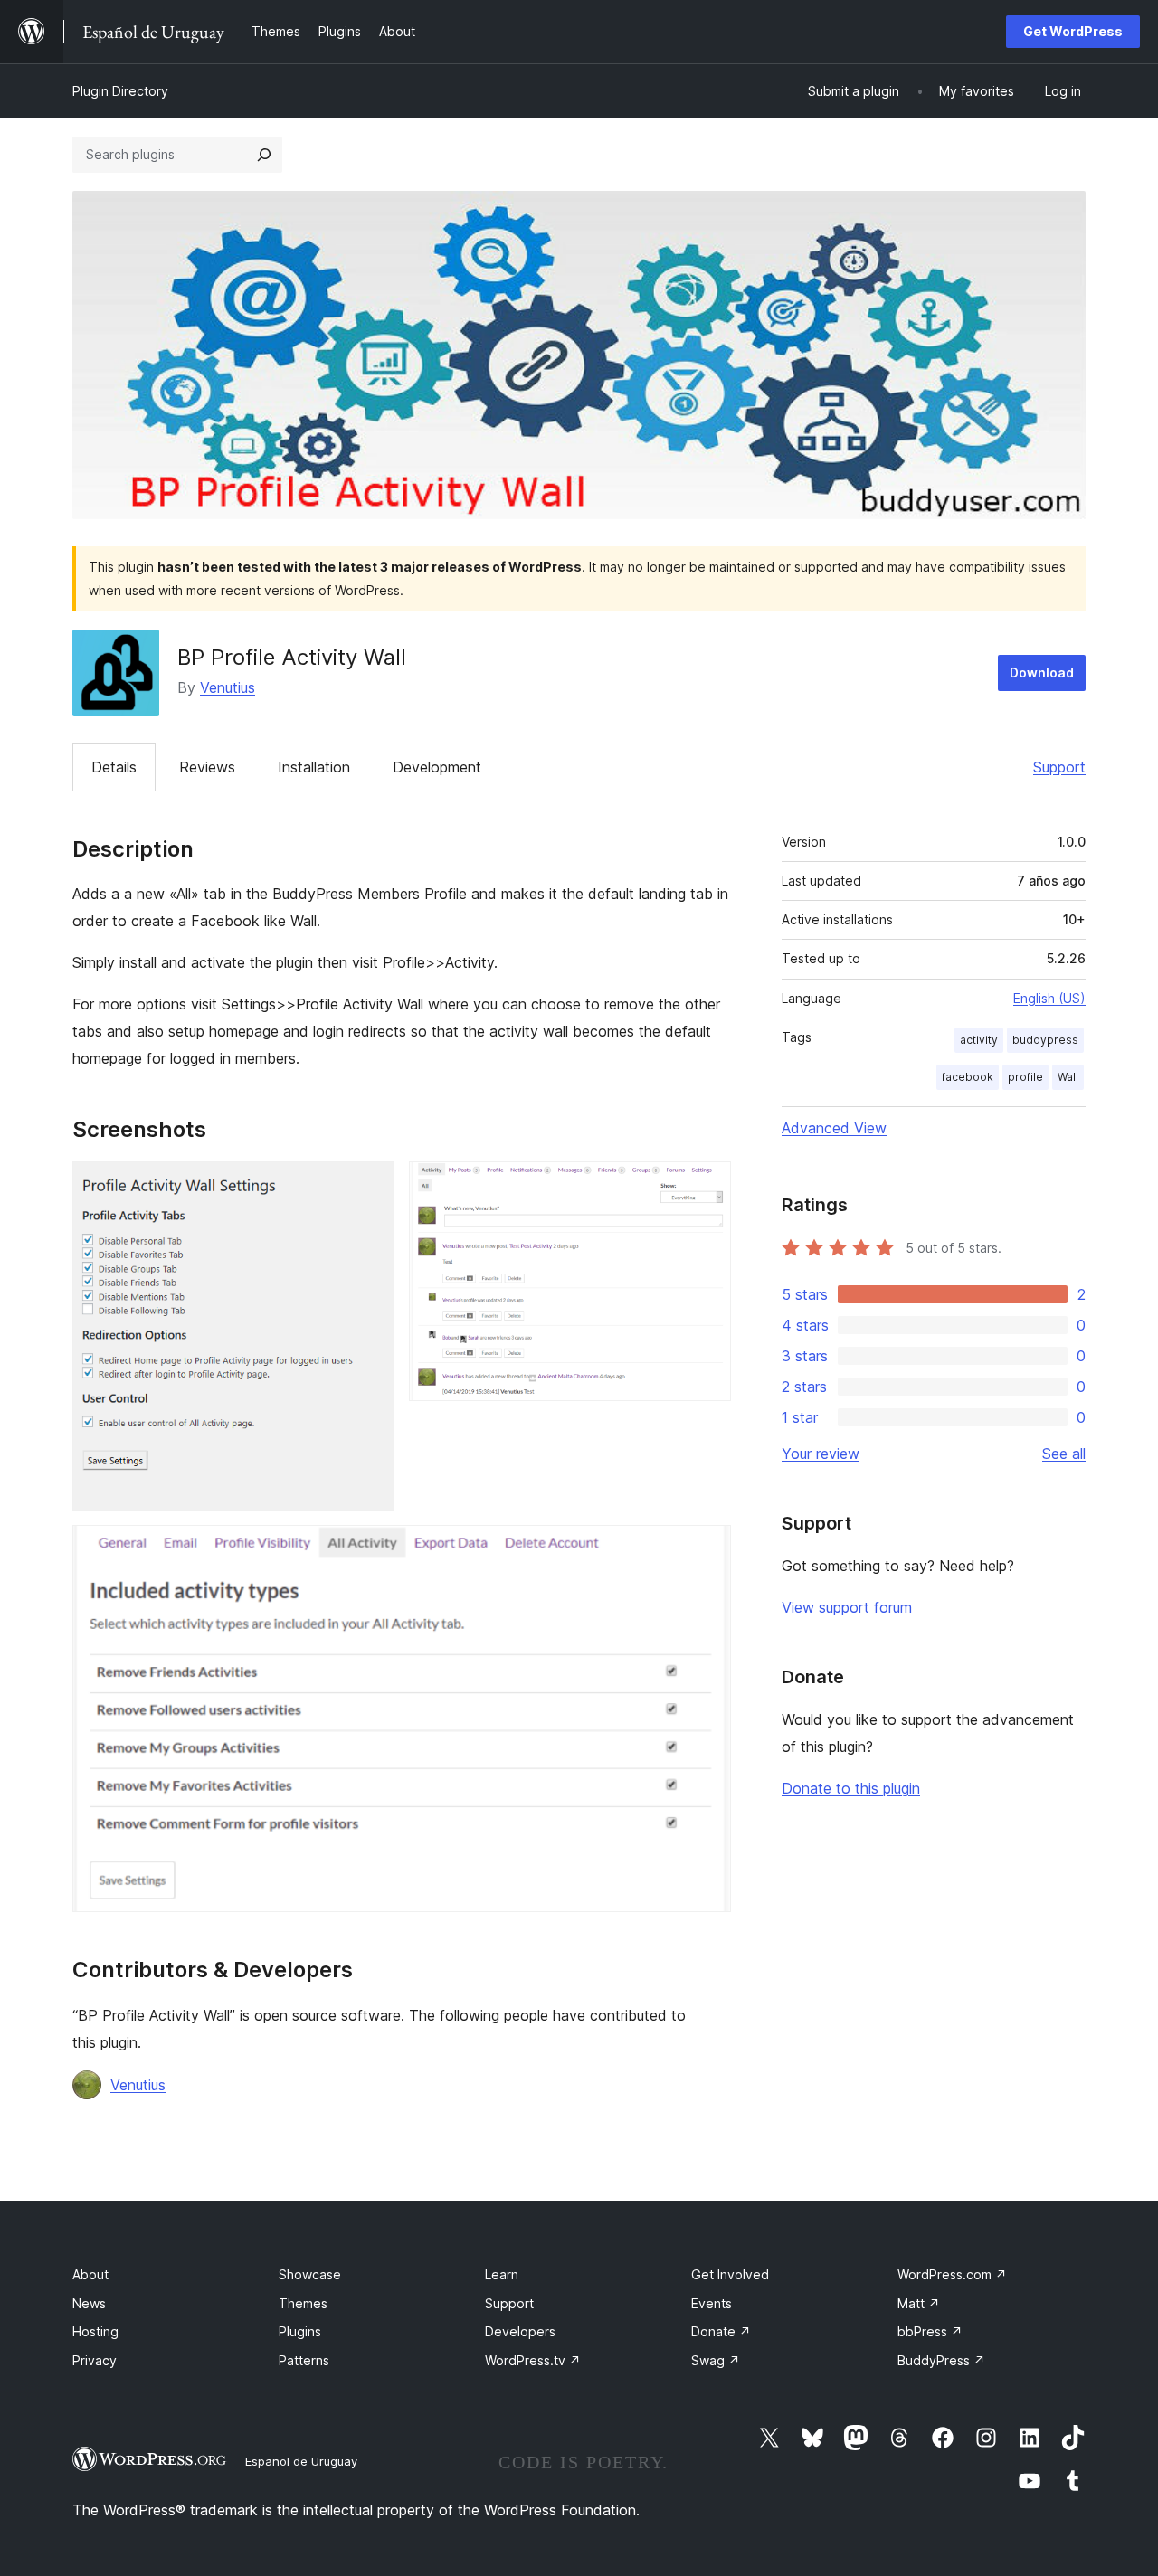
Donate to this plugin (851, 1788)
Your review (821, 1454)
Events (712, 2303)
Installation (314, 767)
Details (114, 767)
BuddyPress (941, 2360)
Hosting (95, 2331)
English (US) (1049, 998)
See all (1064, 1454)
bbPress (930, 2331)
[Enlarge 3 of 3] (707, 1549)
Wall (1068, 1077)
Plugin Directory (120, 91)
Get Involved (730, 2274)
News (89, 2303)
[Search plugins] (264, 155)
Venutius (228, 687)
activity (979, 1040)
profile (1025, 1077)
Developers (520, 2331)
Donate (721, 2331)
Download (1042, 672)
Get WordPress (1073, 31)
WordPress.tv (533, 2360)
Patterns (304, 2360)
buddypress (1045, 1040)
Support (1059, 767)
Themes (303, 2303)
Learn (502, 2274)
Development (437, 767)
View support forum (847, 1607)
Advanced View (834, 1128)
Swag (716, 2360)
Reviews (207, 767)
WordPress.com (952, 2274)
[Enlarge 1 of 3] (370, 1186)
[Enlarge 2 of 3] (707, 1186)
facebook (968, 1077)
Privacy (95, 2360)
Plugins (300, 2331)
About (90, 2274)
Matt (919, 2303)
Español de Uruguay (301, 2461)
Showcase (310, 2274)
